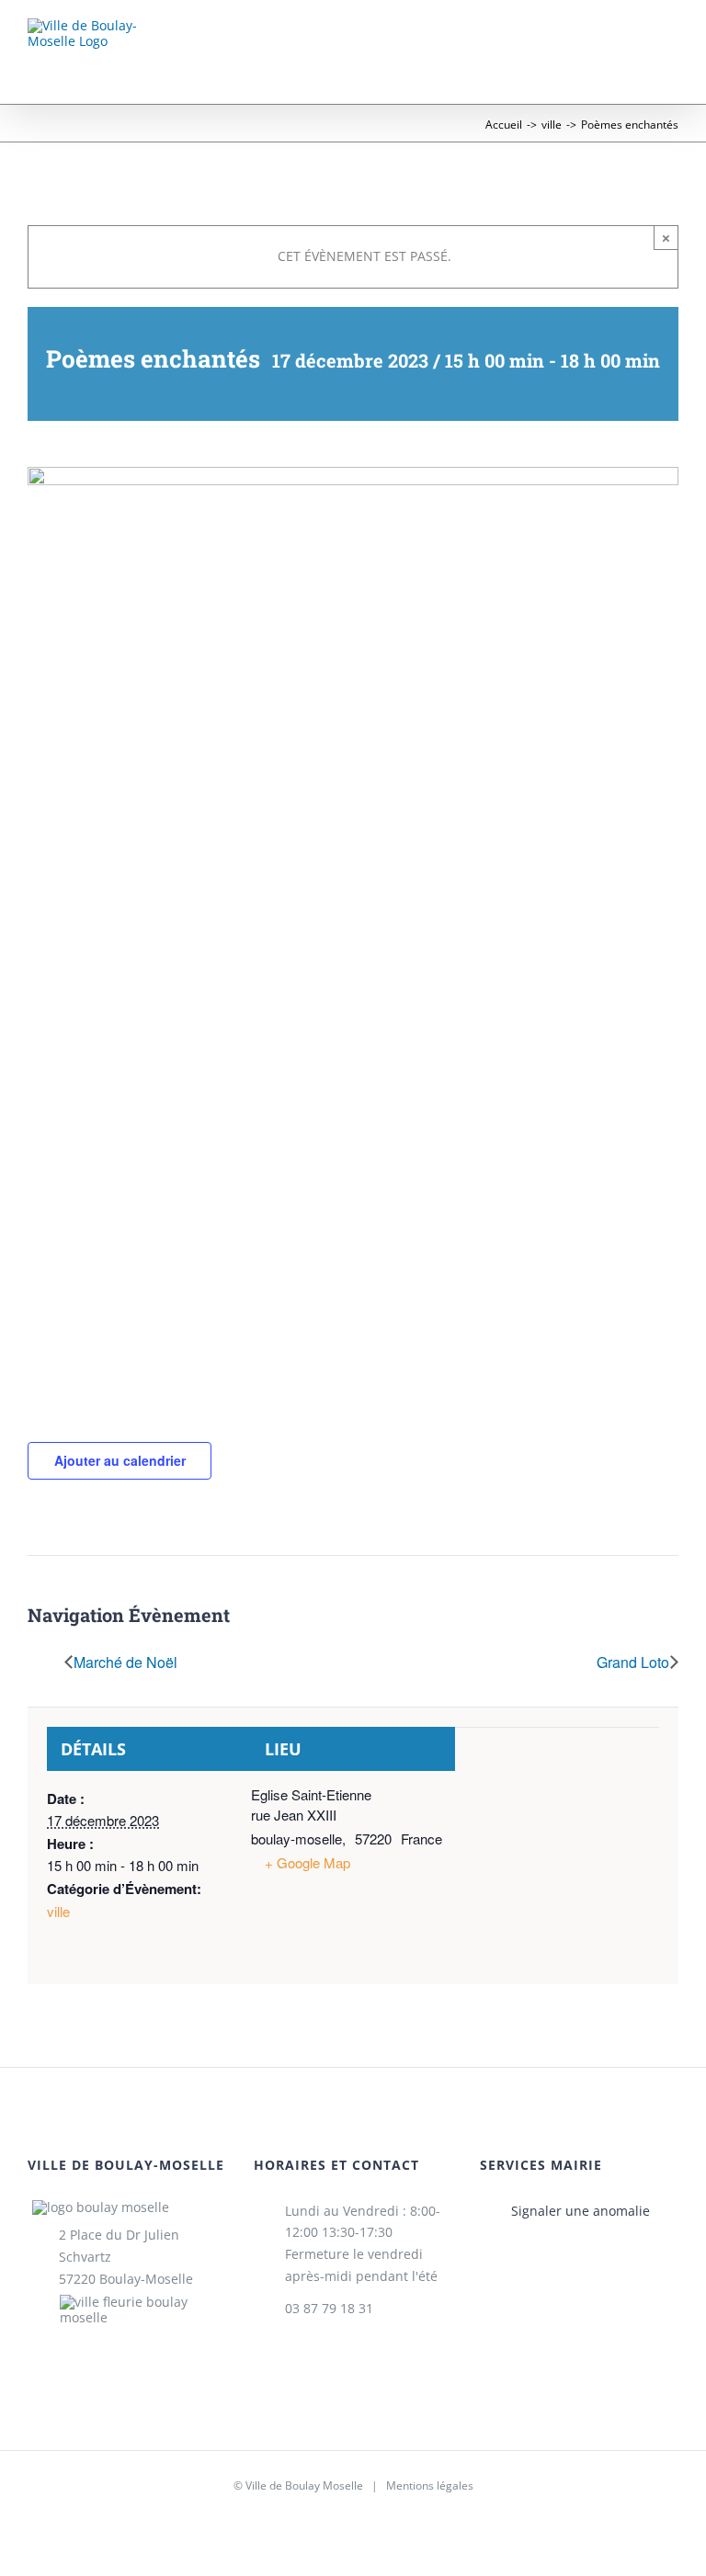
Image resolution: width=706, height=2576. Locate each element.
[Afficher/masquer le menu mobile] (671, 45)
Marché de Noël (125, 1664)
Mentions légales (430, 2485)
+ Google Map (307, 1862)
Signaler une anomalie (581, 2211)
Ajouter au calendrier (120, 1460)
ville (58, 1911)
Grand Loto (633, 1664)
